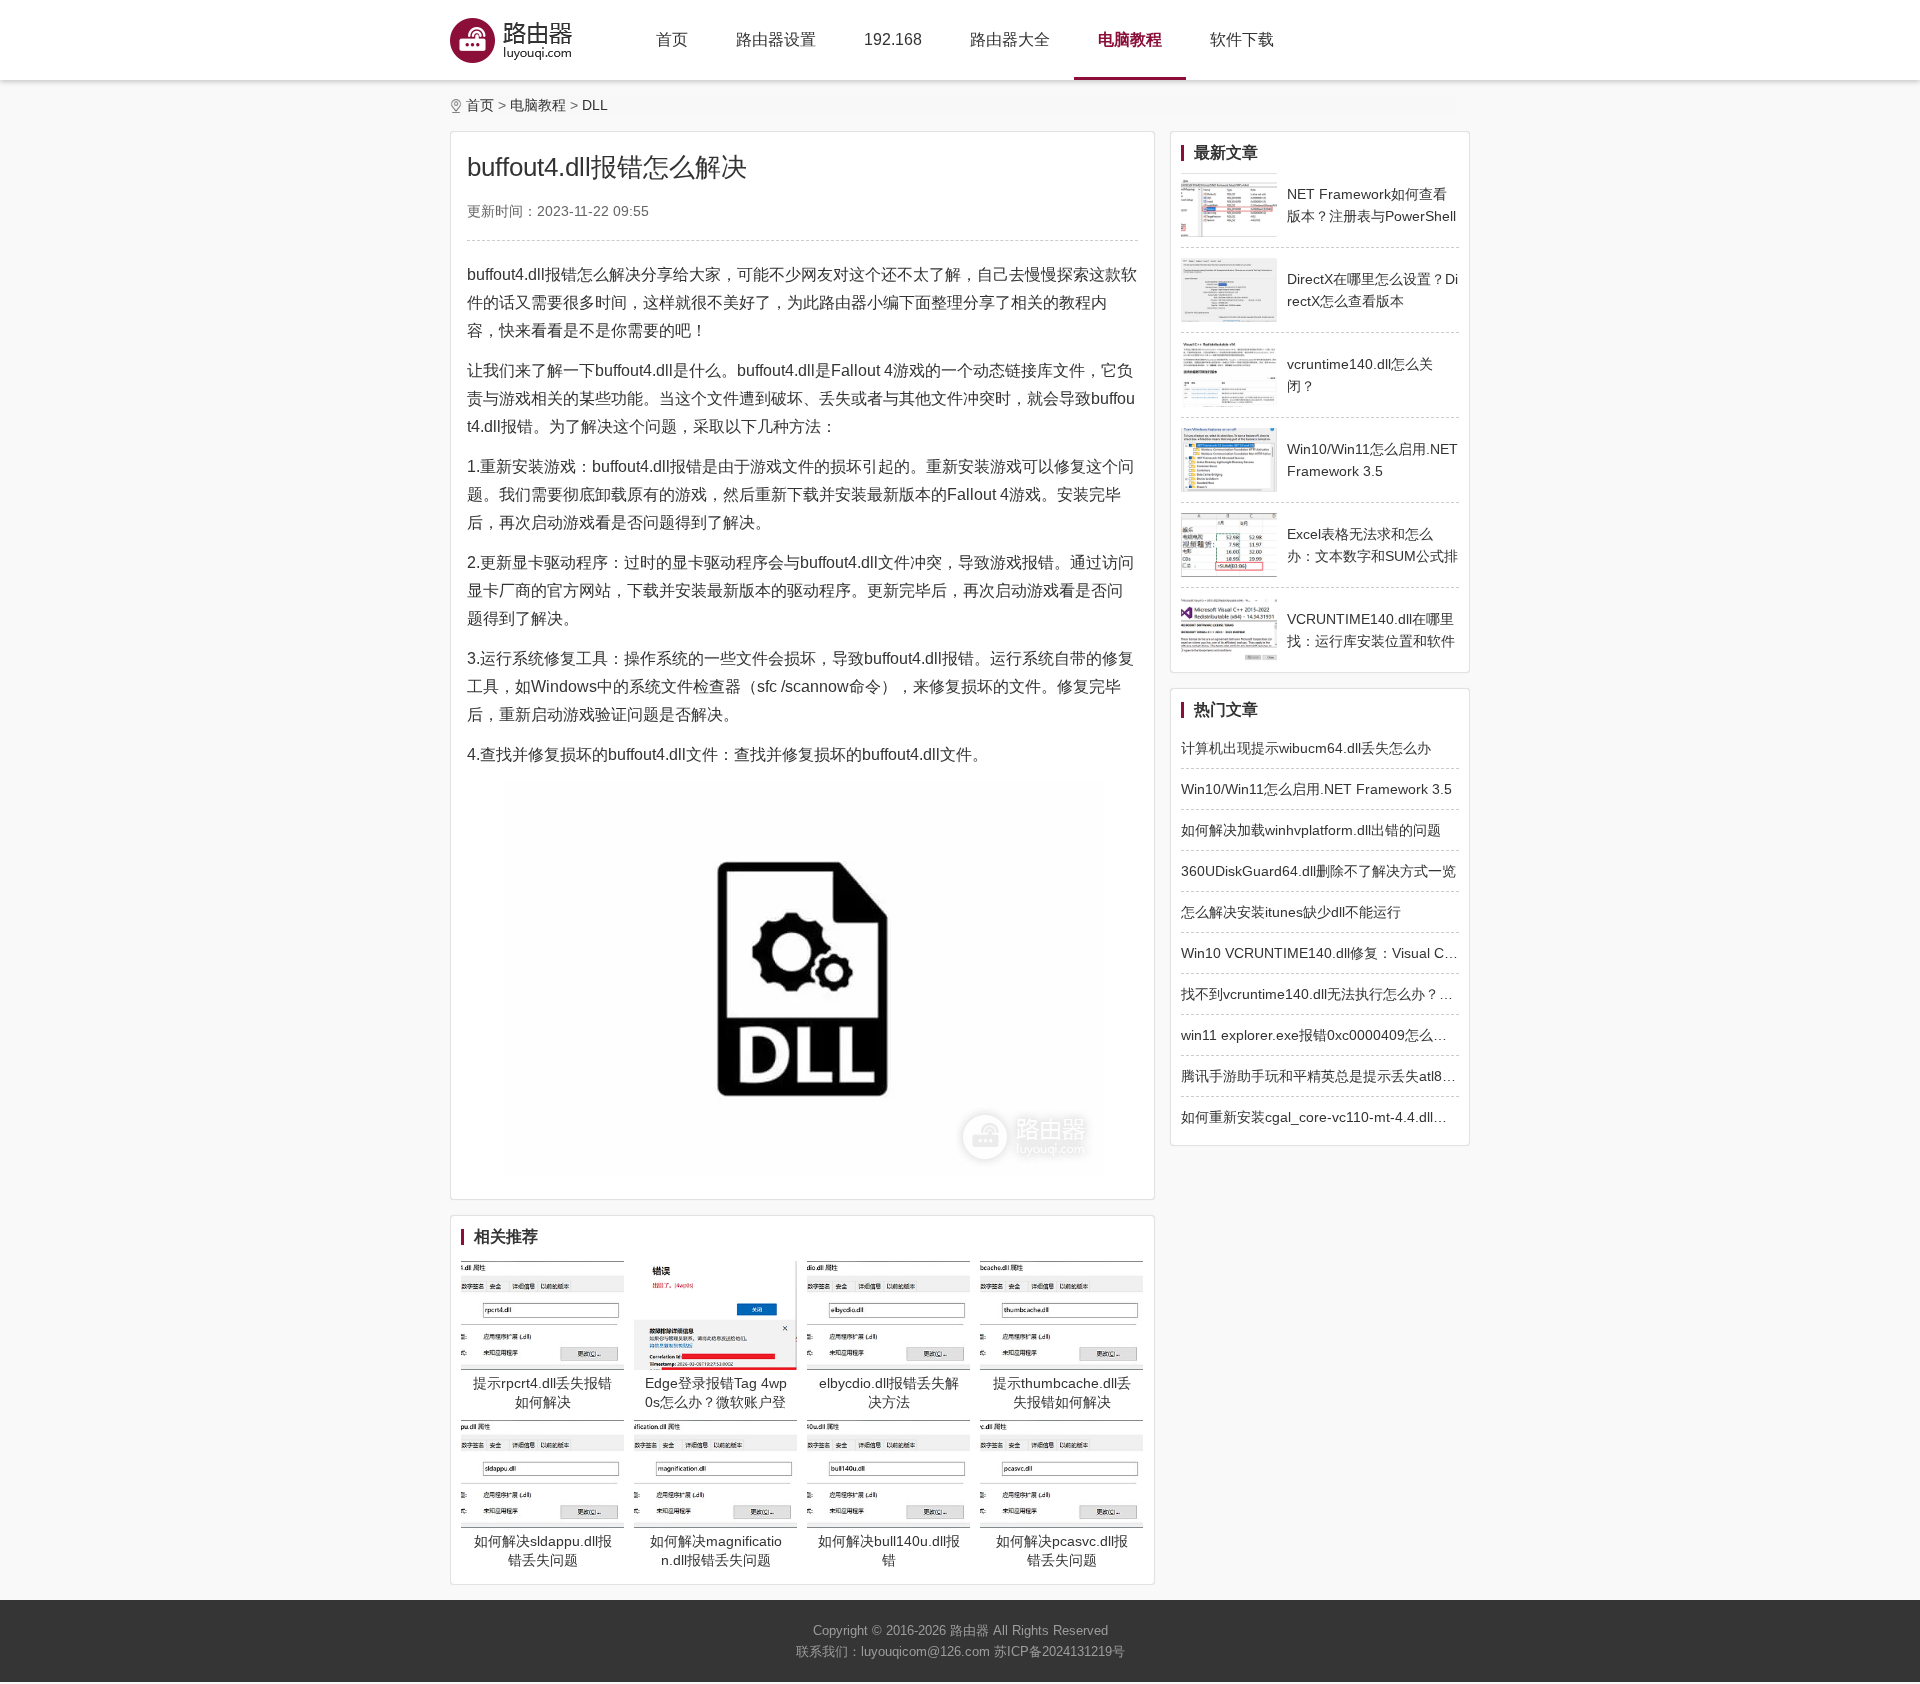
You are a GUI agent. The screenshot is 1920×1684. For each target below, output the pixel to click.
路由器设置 (776, 39)
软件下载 (1242, 39)
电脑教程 (1130, 39)
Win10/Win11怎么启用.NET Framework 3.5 (1316, 789)
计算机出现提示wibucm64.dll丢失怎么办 (1306, 748)
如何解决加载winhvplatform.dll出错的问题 (1311, 830)
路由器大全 (1010, 39)
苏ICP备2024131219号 (1059, 1651)
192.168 (893, 39)
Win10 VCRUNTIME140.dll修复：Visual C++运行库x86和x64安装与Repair (1413, 953)
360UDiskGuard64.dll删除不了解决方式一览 (1318, 871)
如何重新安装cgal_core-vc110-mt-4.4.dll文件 (1321, 1117)
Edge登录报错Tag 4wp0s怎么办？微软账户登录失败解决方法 (716, 1402)
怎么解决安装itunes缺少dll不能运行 (1291, 912)
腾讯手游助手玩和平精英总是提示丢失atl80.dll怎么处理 (1352, 1076)
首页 (672, 39)
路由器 (969, 1630)
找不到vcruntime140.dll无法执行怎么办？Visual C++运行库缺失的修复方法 (1414, 994)
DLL (595, 105)
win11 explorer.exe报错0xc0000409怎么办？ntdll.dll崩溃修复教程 (1385, 1035)
